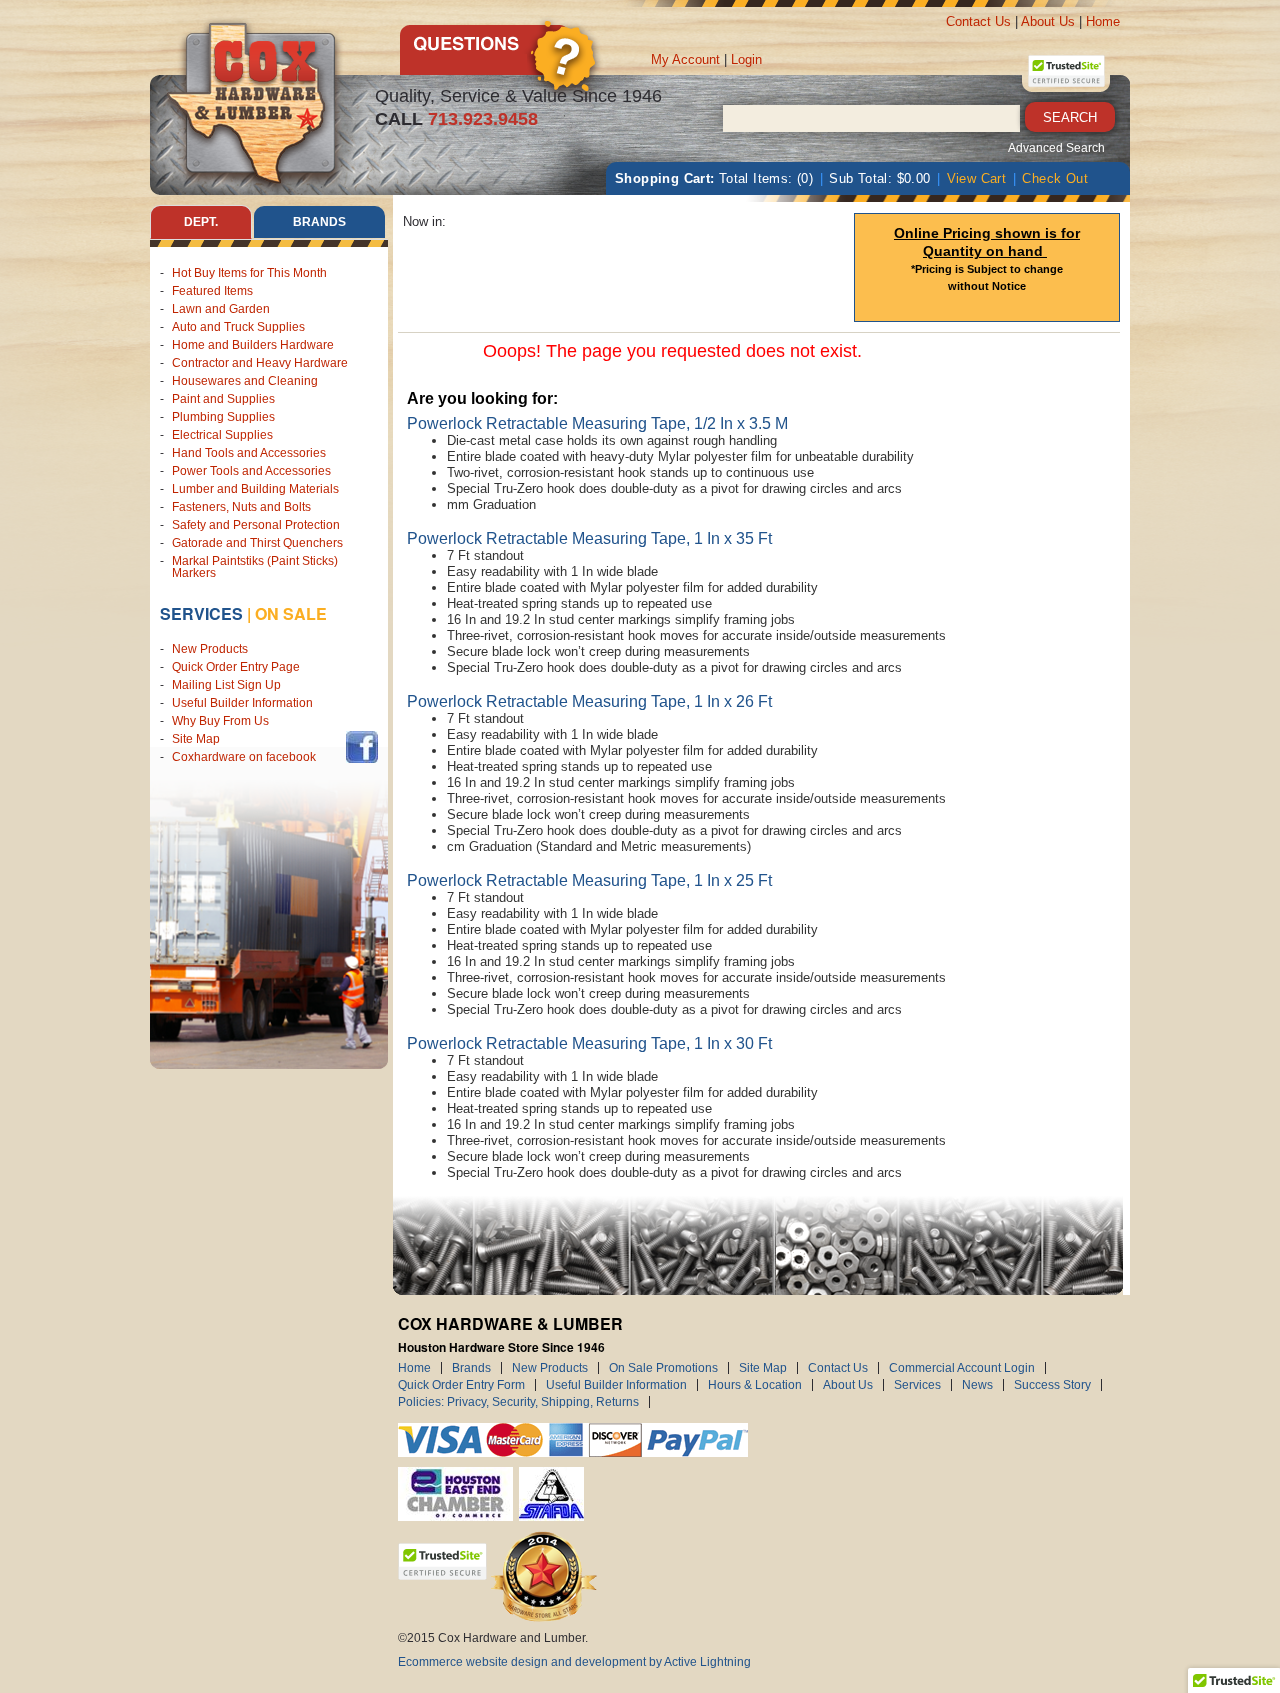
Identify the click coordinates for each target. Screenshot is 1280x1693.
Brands (471, 1368)
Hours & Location (755, 1385)
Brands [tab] (319, 222)
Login (746, 59)
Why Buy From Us (220, 721)
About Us (1048, 21)
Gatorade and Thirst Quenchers (257, 543)
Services (201, 613)
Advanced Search (1056, 148)
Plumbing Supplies (223, 417)
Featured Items (212, 291)
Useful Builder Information (242, 703)
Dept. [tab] (201, 222)
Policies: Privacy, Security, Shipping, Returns (518, 1402)
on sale (291, 613)
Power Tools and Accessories (251, 471)
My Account (685, 59)
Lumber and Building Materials (255, 489)
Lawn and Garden (221, 309)
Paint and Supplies (223, 399)
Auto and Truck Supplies (238, 327)
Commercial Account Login (962, 1368)
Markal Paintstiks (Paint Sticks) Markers (255, 567)
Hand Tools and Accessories (249, 453)
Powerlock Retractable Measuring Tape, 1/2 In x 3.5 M (597, 423)
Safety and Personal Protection (256, 525)
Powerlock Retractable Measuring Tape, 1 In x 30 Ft (589, 1043)
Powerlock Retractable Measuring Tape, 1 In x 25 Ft (589, 880)
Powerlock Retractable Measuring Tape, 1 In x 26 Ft (589, 701)
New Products (210, 649)
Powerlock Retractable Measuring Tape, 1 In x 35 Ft (589, 538)
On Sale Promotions (663, 1368)
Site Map (196, 739)
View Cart (977, 178)
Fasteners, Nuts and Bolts (241, 507)
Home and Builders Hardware (253, 345)
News (977, 1385)
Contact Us (978, 21)
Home (1103, 21)
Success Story (1052, 1385)
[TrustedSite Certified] (1066, 71)
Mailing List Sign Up (226, 685)
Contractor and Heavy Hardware (260, 363)
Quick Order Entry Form (461, 1385)
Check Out (1055, 178)
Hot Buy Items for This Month (249, 273)
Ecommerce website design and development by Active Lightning (574, 1662)
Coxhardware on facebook (247, 757)
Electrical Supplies (222, 435)
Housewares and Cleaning (245, 381)
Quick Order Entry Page (236, 667)
